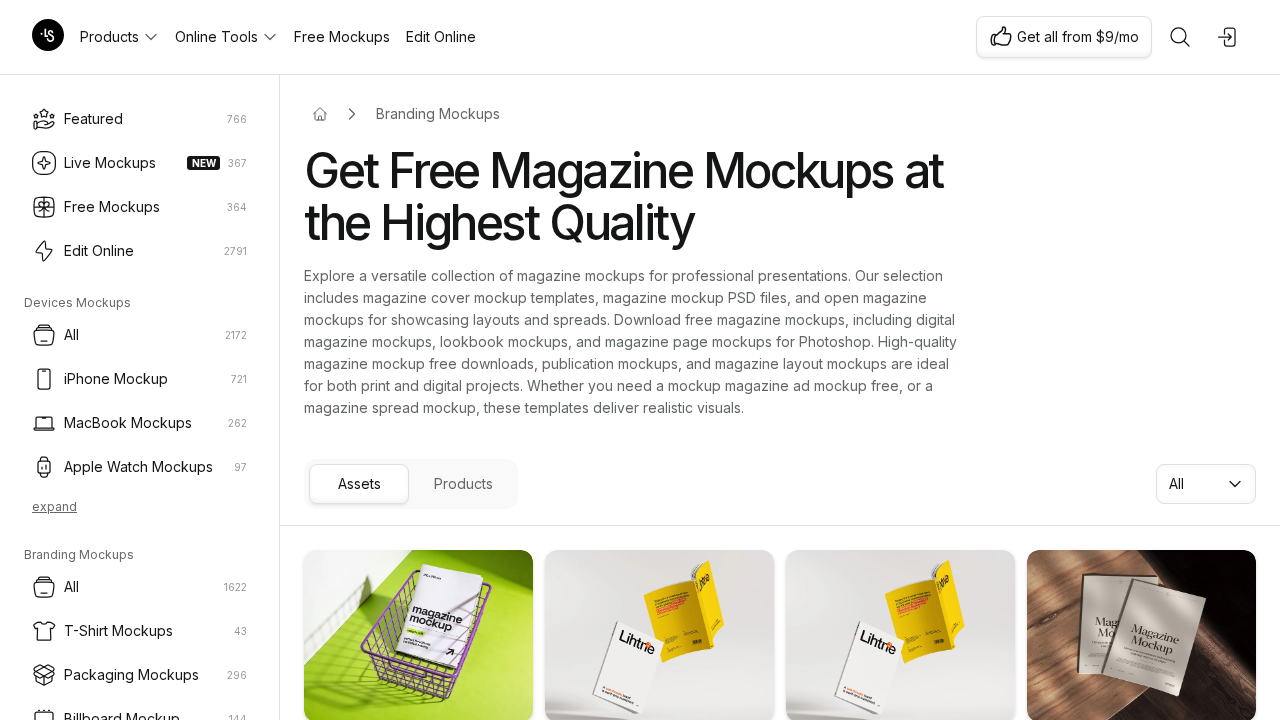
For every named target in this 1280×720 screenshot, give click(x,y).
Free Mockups (342, 36)
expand (54, 506)
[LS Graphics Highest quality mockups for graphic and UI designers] (48, 37)
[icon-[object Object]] (1180, 37)
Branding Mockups (438, 113)
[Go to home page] (320, 114)
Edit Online (441, 36)
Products (109, 36)
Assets (359, 483)
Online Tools (216, 36)
